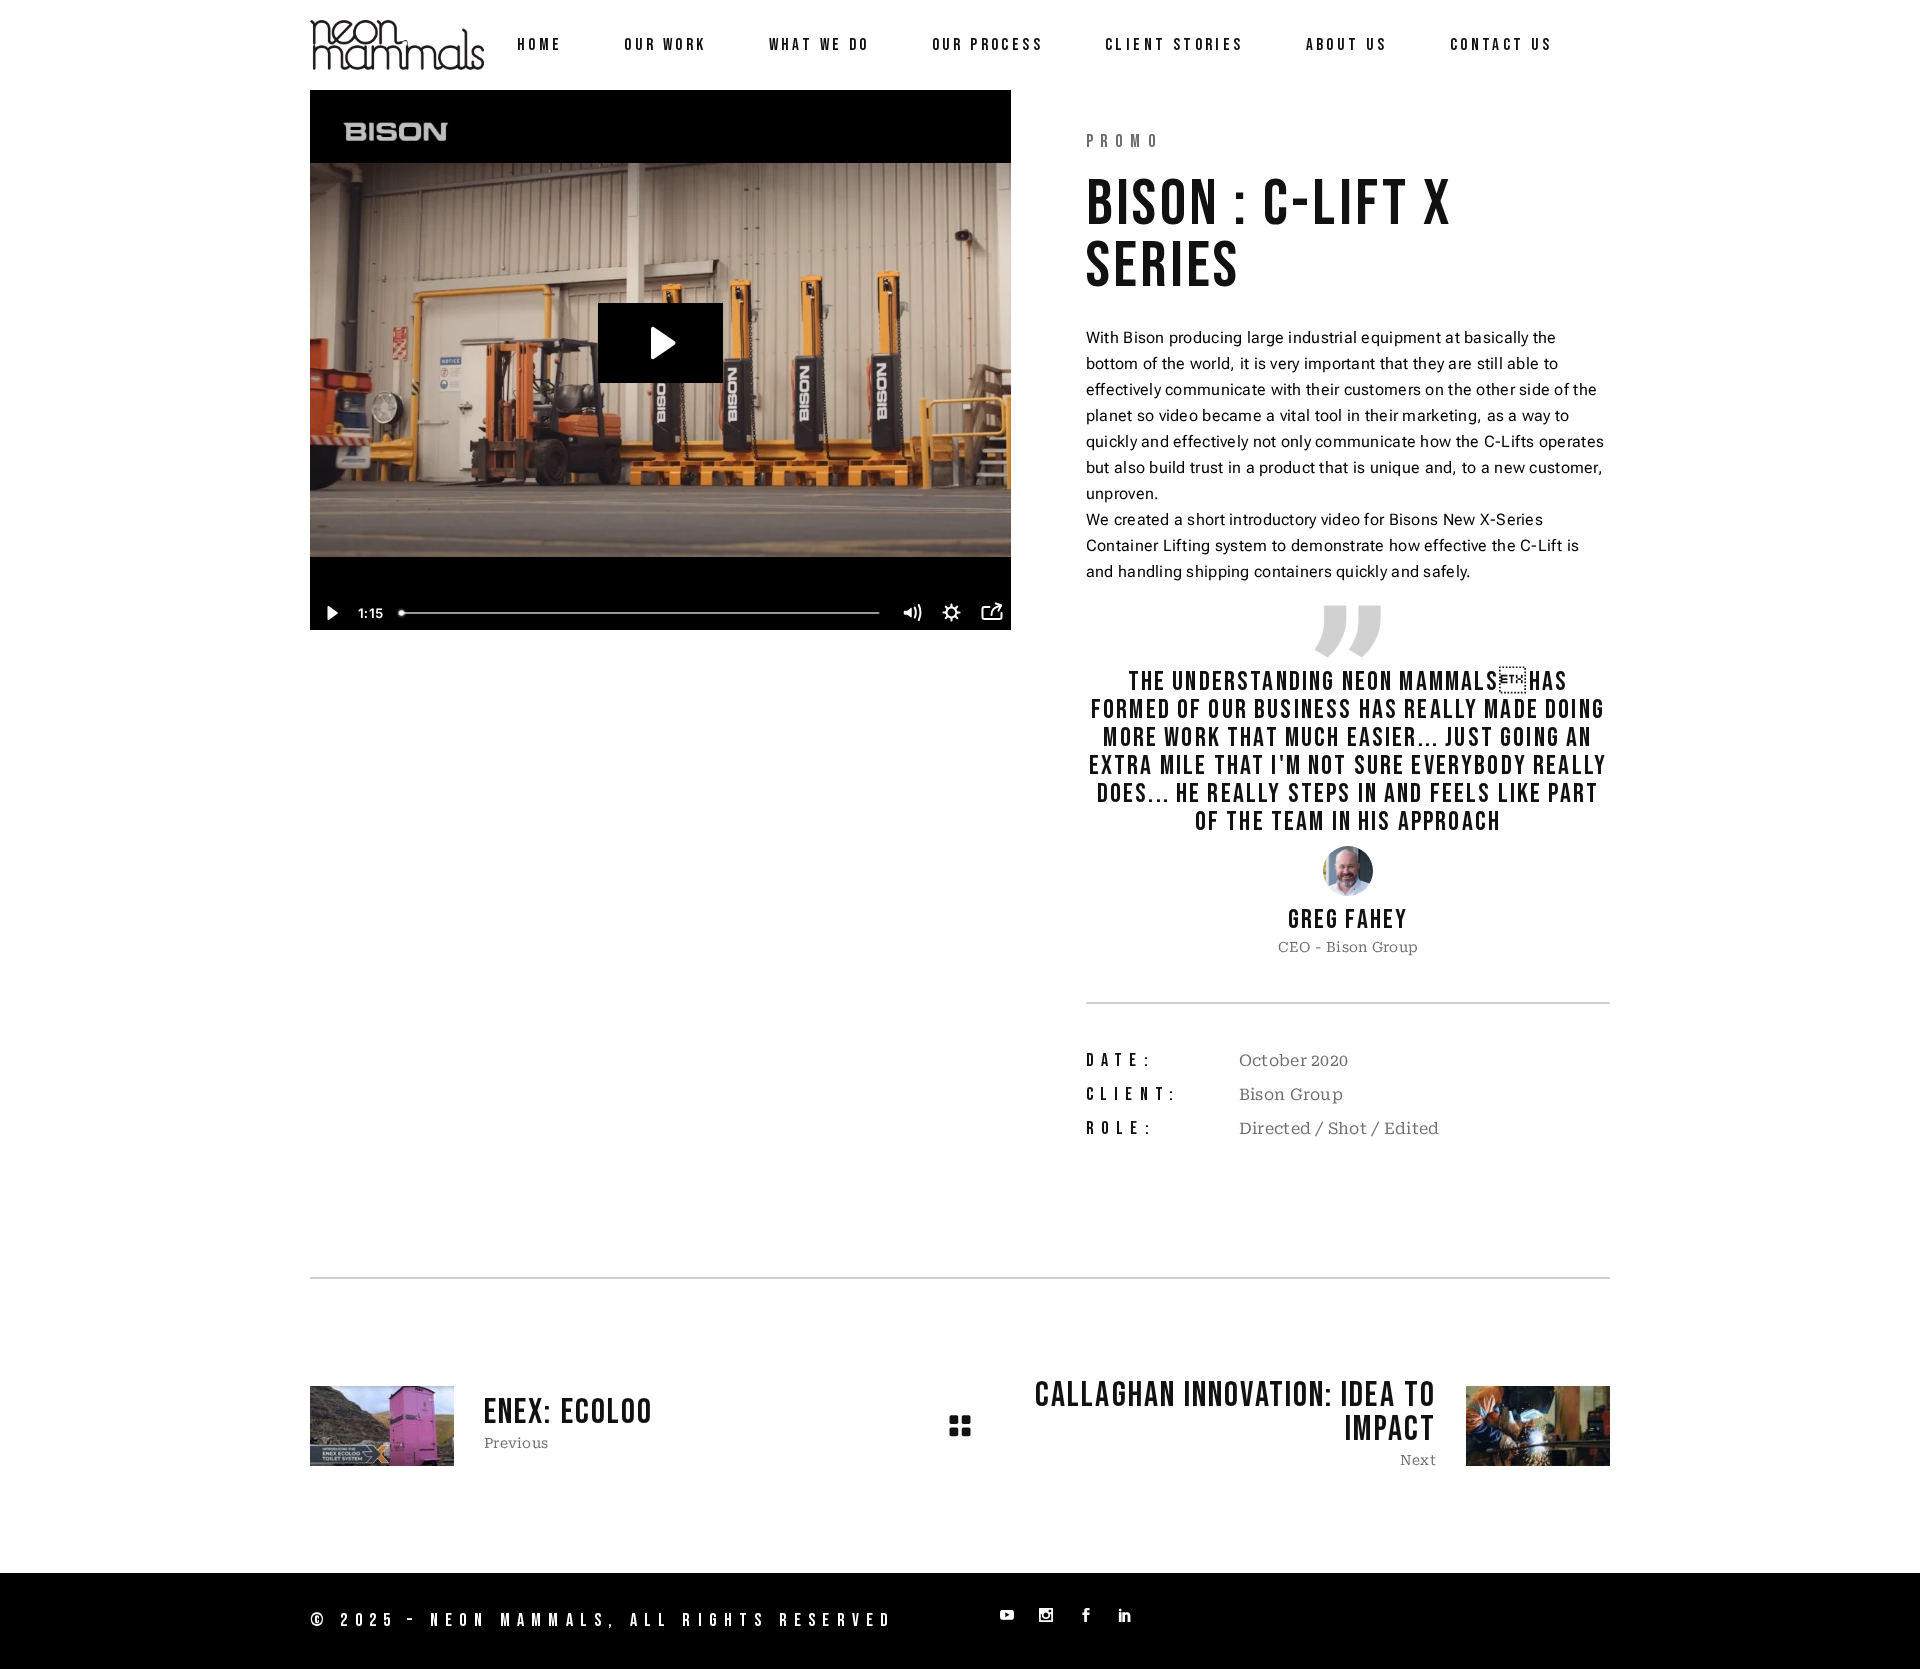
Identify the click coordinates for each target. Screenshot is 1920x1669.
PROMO (1124, 141)
